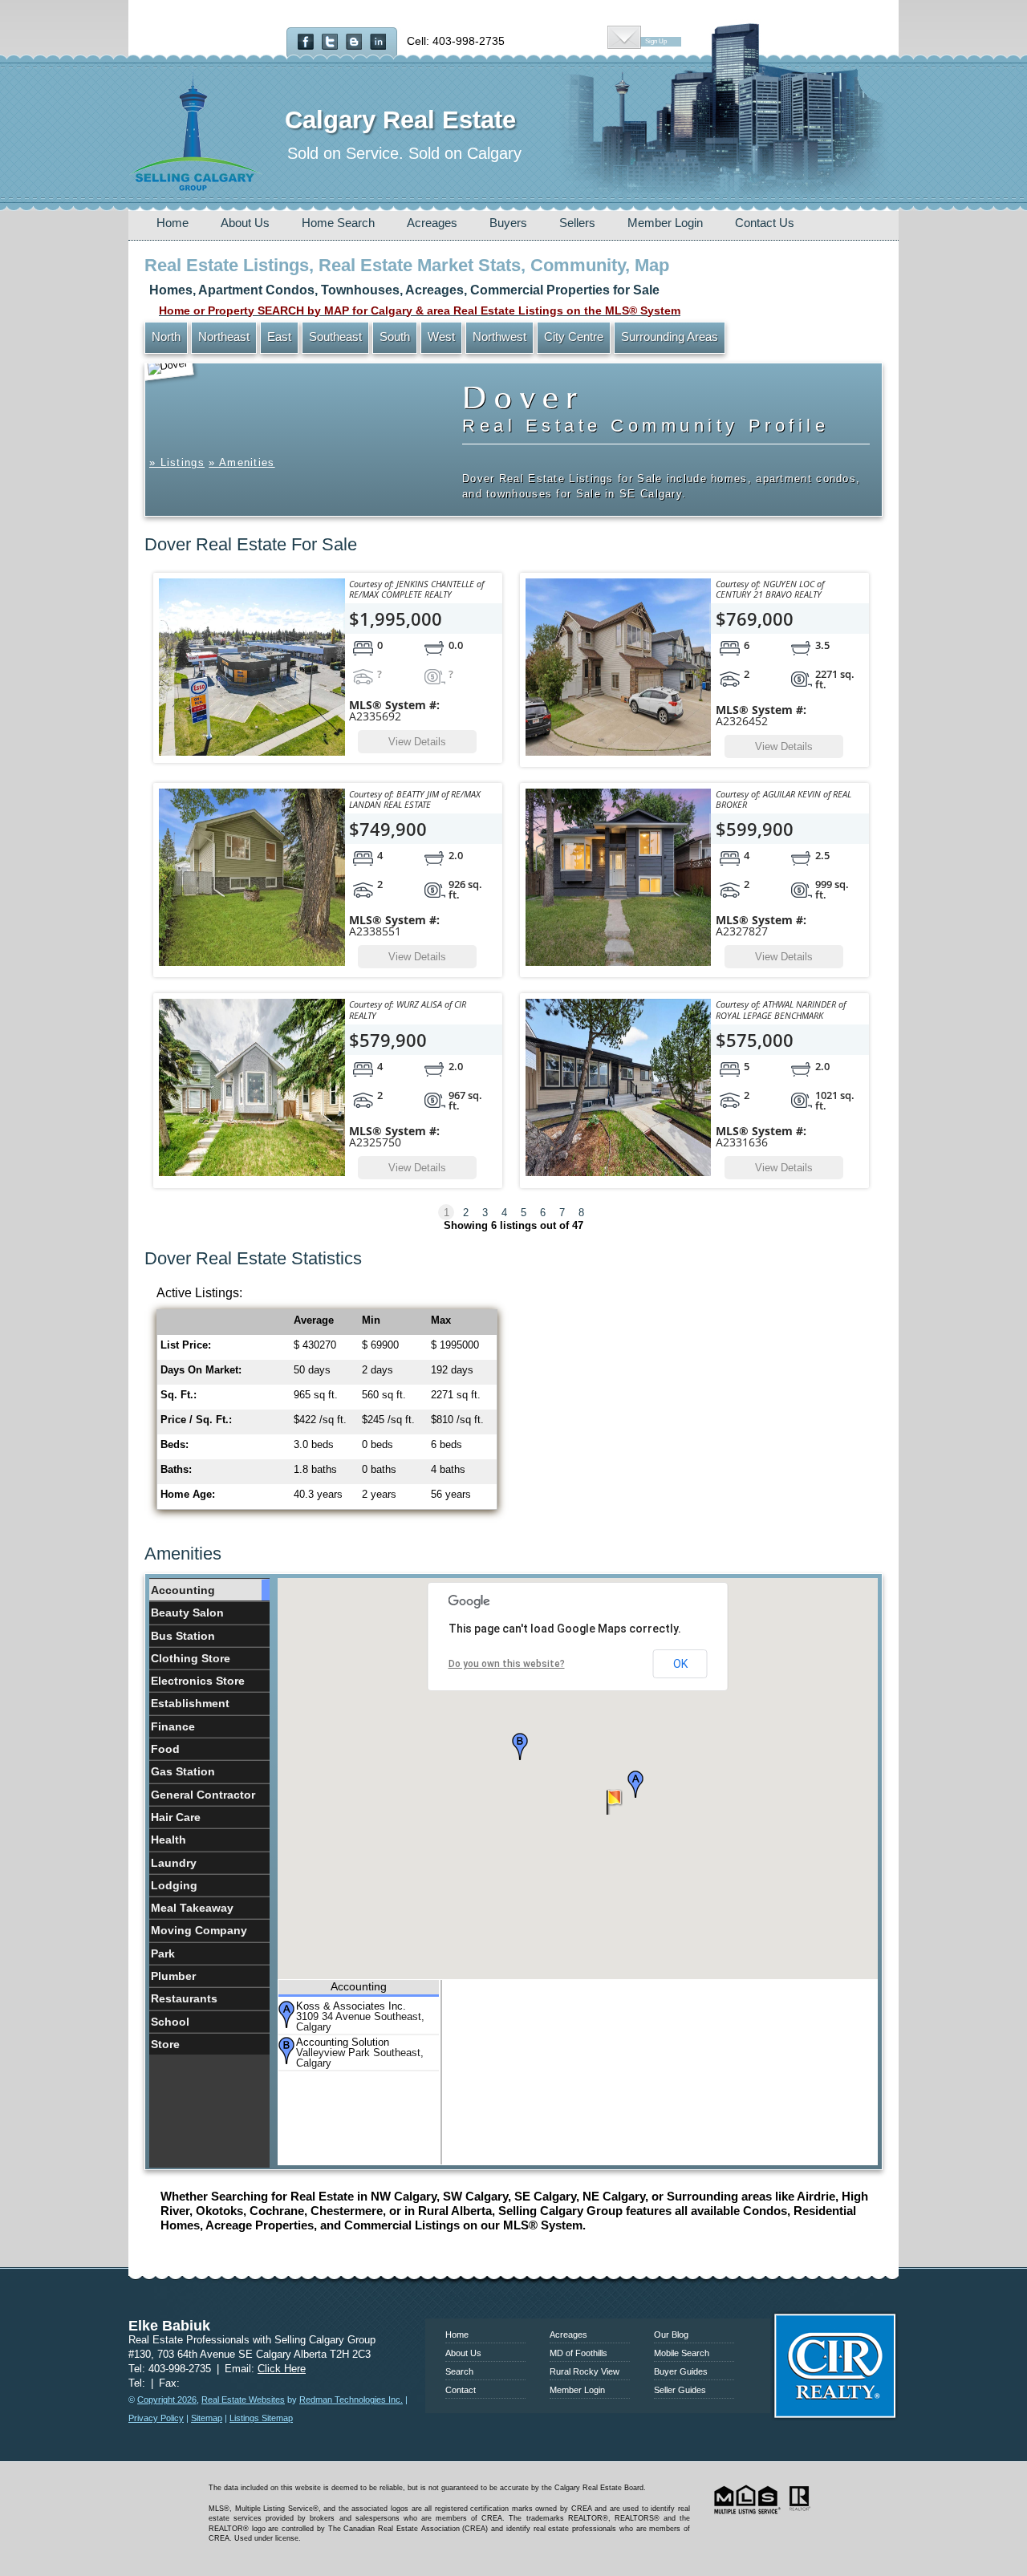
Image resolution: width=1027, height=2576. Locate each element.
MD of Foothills (578, 2353)
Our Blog (671, 2335)
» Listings (177, 462)
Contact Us (765, 223)
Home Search (338, 223)
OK (680, 1664)
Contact (461, 2390)
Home (173, 223)
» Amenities (242, 462)
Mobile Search (682, 2353)
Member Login (665, 223)
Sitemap (207, 2418)
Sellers (577, 223)
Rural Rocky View (585, 2371)
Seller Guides (680, 2390)
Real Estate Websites (243, 2400)
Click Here (282, 2369)
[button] (635, 1784)
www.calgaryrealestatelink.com (513, 2297)
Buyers (508, 223)
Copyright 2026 (167, 2400)
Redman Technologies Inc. (351, 2400)
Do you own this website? (507, 1664)
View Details (417, 742)
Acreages (432, 223)
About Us (245, 223)
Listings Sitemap (261, 2418)
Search (459, 2371)
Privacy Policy (156, 2418)
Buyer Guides (681, 2371)
